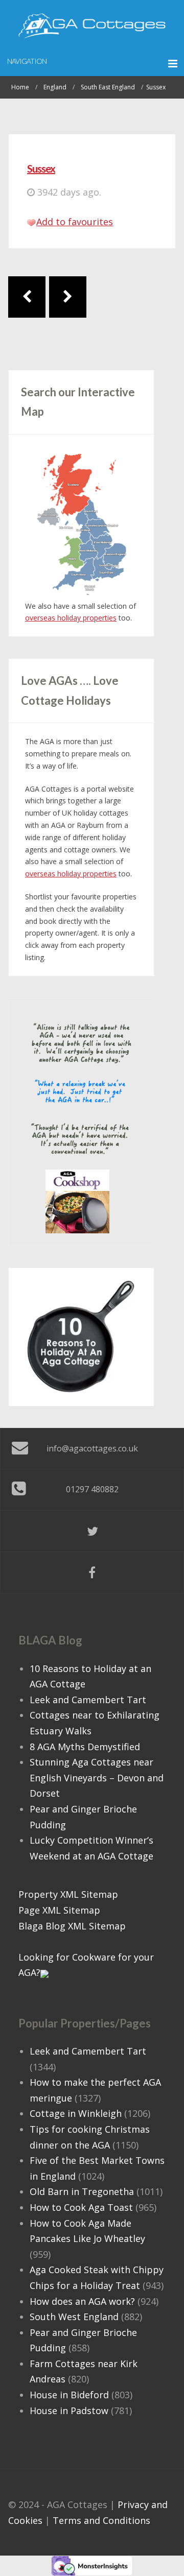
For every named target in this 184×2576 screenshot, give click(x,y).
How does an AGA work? (82, 2301)
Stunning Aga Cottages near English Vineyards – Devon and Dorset (97, 1778)
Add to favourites (75, 222)
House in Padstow (69, 2411)
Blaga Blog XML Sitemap (72, 1926)
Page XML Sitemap (59, 1910)
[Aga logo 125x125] (77, 1201)
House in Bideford (69, 2395)
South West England (74, 2317)
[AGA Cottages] (92, 26)
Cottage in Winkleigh (76, 2113)
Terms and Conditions (101, 2520)
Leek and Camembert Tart (88, 1700)
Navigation (27, 61)
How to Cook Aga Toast (81, 2207)
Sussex (41, 169)
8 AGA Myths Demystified (85, 1747)
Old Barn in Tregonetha (82, 2191)
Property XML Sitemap (68, 1894)
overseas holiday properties (71, 618)
